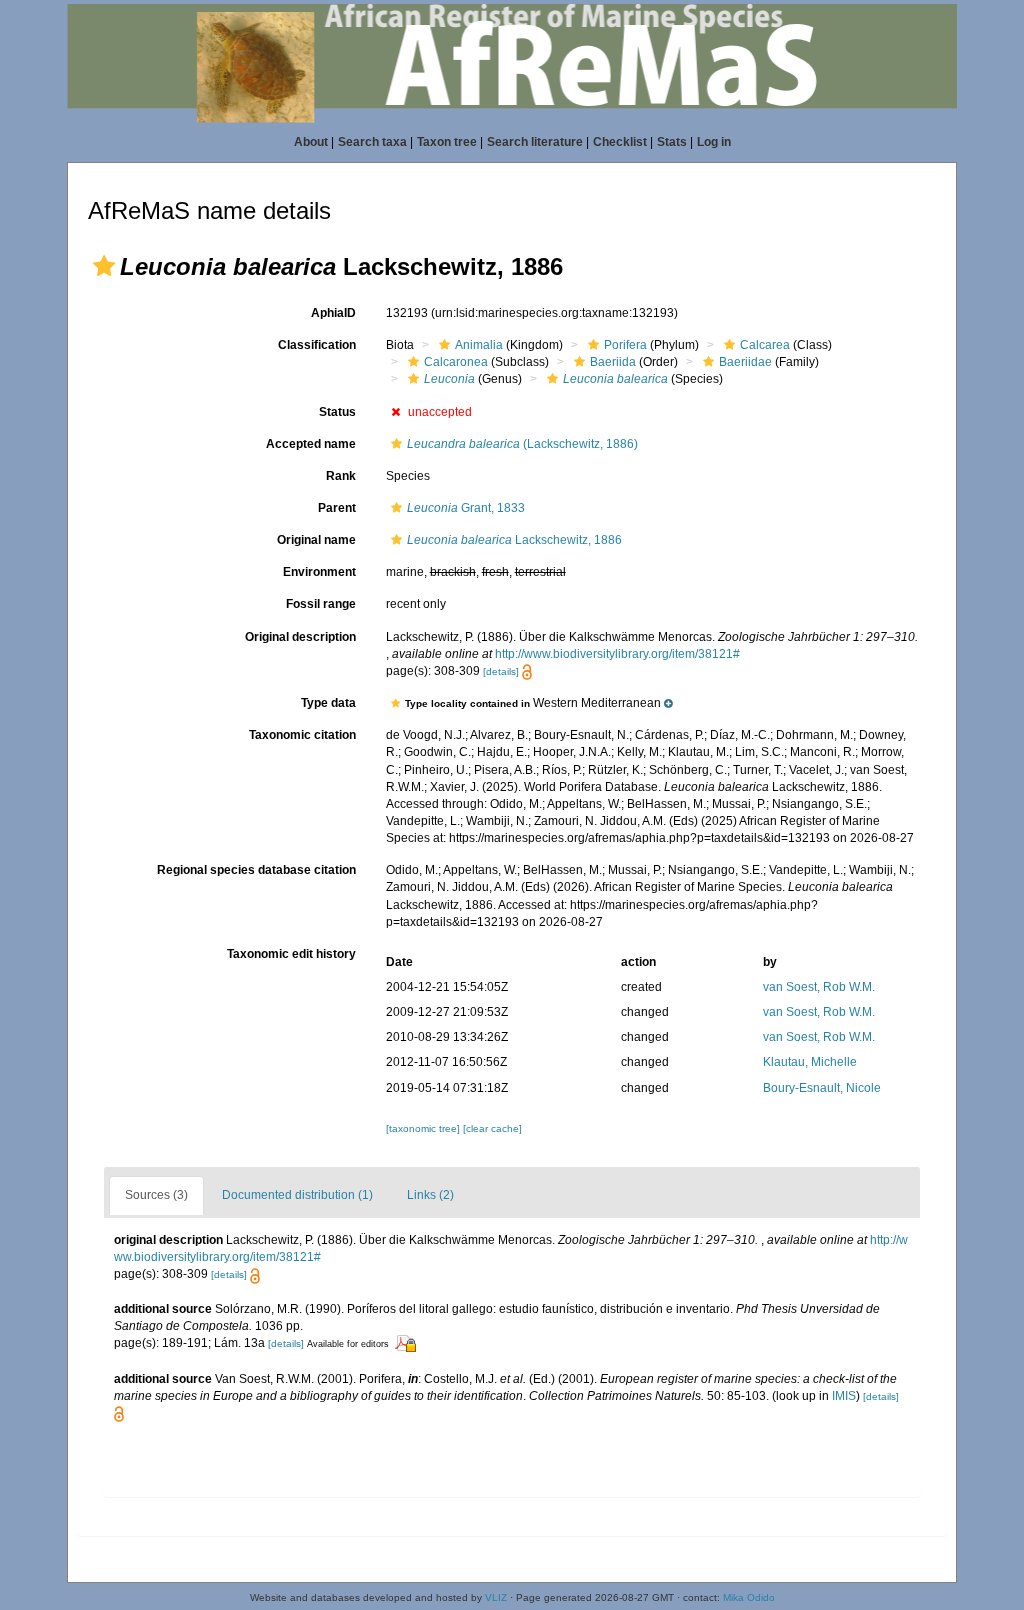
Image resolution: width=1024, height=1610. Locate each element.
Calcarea (765, 345)
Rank (341, 476)
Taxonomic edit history (291, 954)
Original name (316, 540)
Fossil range (321, 604)
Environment (319, 572)
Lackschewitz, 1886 (514, 540)
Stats (672, 142)
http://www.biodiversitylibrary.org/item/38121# (617, 654)
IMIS (844, 1396)
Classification (317, 345)
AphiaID (333, 313)
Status (337, 412)
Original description (300, 637)
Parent (337, 508)
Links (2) (430, 1195)
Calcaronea (456, 362)
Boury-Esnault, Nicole (822, 1088)
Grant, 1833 (466, 508)
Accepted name (311, 444)
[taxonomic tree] (424, 1128)
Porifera (625, 345)
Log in (714, 142)
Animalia (479, 345)
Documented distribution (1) (297, 1195)
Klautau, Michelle (810, 1062)
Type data (328, 703)
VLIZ (496, 1597)
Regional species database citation (256, 870)
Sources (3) (156, 1195)
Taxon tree (447, 142)
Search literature (535, 142)
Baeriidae (745, 362)
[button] (104, 266)
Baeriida (613, 362)
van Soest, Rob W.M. (819, 987)
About (311, 142)
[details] (501, 671)
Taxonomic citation (302, 735)
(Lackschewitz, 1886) (522, 444)
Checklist (620, 142)
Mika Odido (749, 1597)
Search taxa (372, 142)
